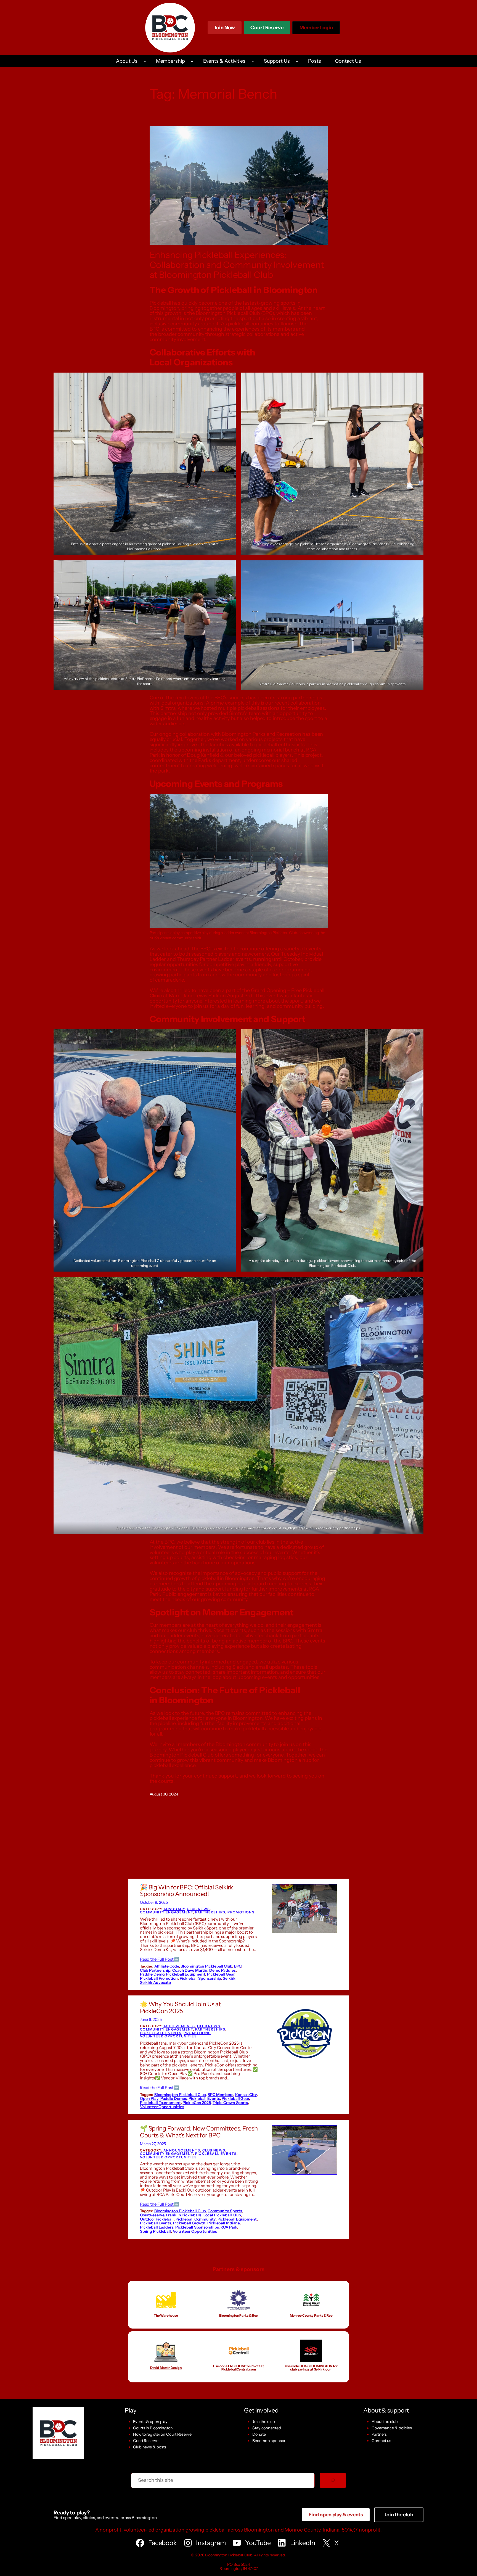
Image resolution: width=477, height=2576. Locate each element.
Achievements (179, 2026)
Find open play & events (336, 2515)
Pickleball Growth (189, 2223)
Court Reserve (267, 29)
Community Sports (225, 2211)
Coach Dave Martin (190, 1970)
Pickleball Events (161, 2033)
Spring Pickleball (155, 2231)
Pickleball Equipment (185, 1974)
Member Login (316, 29)
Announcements (182, 2150)
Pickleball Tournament (160, 2103)
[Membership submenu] (192, 61)
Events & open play (150, 2422)
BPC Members (220, 2095)
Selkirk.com (323, 2369)
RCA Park (229, 2227)
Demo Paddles (222, 1970)
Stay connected (267, 2428)
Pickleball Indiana (223, 2223)
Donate (259, 2434)
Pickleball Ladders (157, 2227)
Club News (198, 1909)
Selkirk (229, 1978)
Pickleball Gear (221, 1974)
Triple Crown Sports (230, 2103)
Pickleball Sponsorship (200, 1978)
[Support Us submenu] (297, 61)
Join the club (264, 2422)
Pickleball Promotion (159, 1978)
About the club (385, 2422)
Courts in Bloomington (153, 2428)
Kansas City (246, 2095)
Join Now (225, 28)
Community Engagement (166, 1912)
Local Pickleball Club (222, 2215)
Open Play (149, 2098)
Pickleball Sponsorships (197, 2227)
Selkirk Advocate (155, 1982)
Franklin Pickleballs (184, 2215)
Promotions (241, 1912)
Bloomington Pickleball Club (206, 1966)
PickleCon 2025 (197, 2103)
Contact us (381, 2441)
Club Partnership (155, 1970)
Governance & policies (392, 2428)
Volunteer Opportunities (168, 2036)
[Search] (333, 2480)
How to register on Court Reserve (162, 2434)
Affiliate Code (167, 1966)
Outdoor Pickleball (157, 2219)
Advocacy (174, 1909)
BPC (238, 1966)
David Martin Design (166, 2368)
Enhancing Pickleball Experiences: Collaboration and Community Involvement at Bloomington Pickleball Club (237, 265)
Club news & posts (150, 2447)
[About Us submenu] (145, 61)
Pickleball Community (196, 2219)
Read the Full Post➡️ (159, 1959)
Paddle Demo (152, 1974)
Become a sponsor (269, 2441)
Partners (379, 2434)
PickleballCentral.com (239, 2369)
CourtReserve (152, 2215)
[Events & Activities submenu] (253, 61)
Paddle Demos (174, 2098)
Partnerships (210, 1912)
